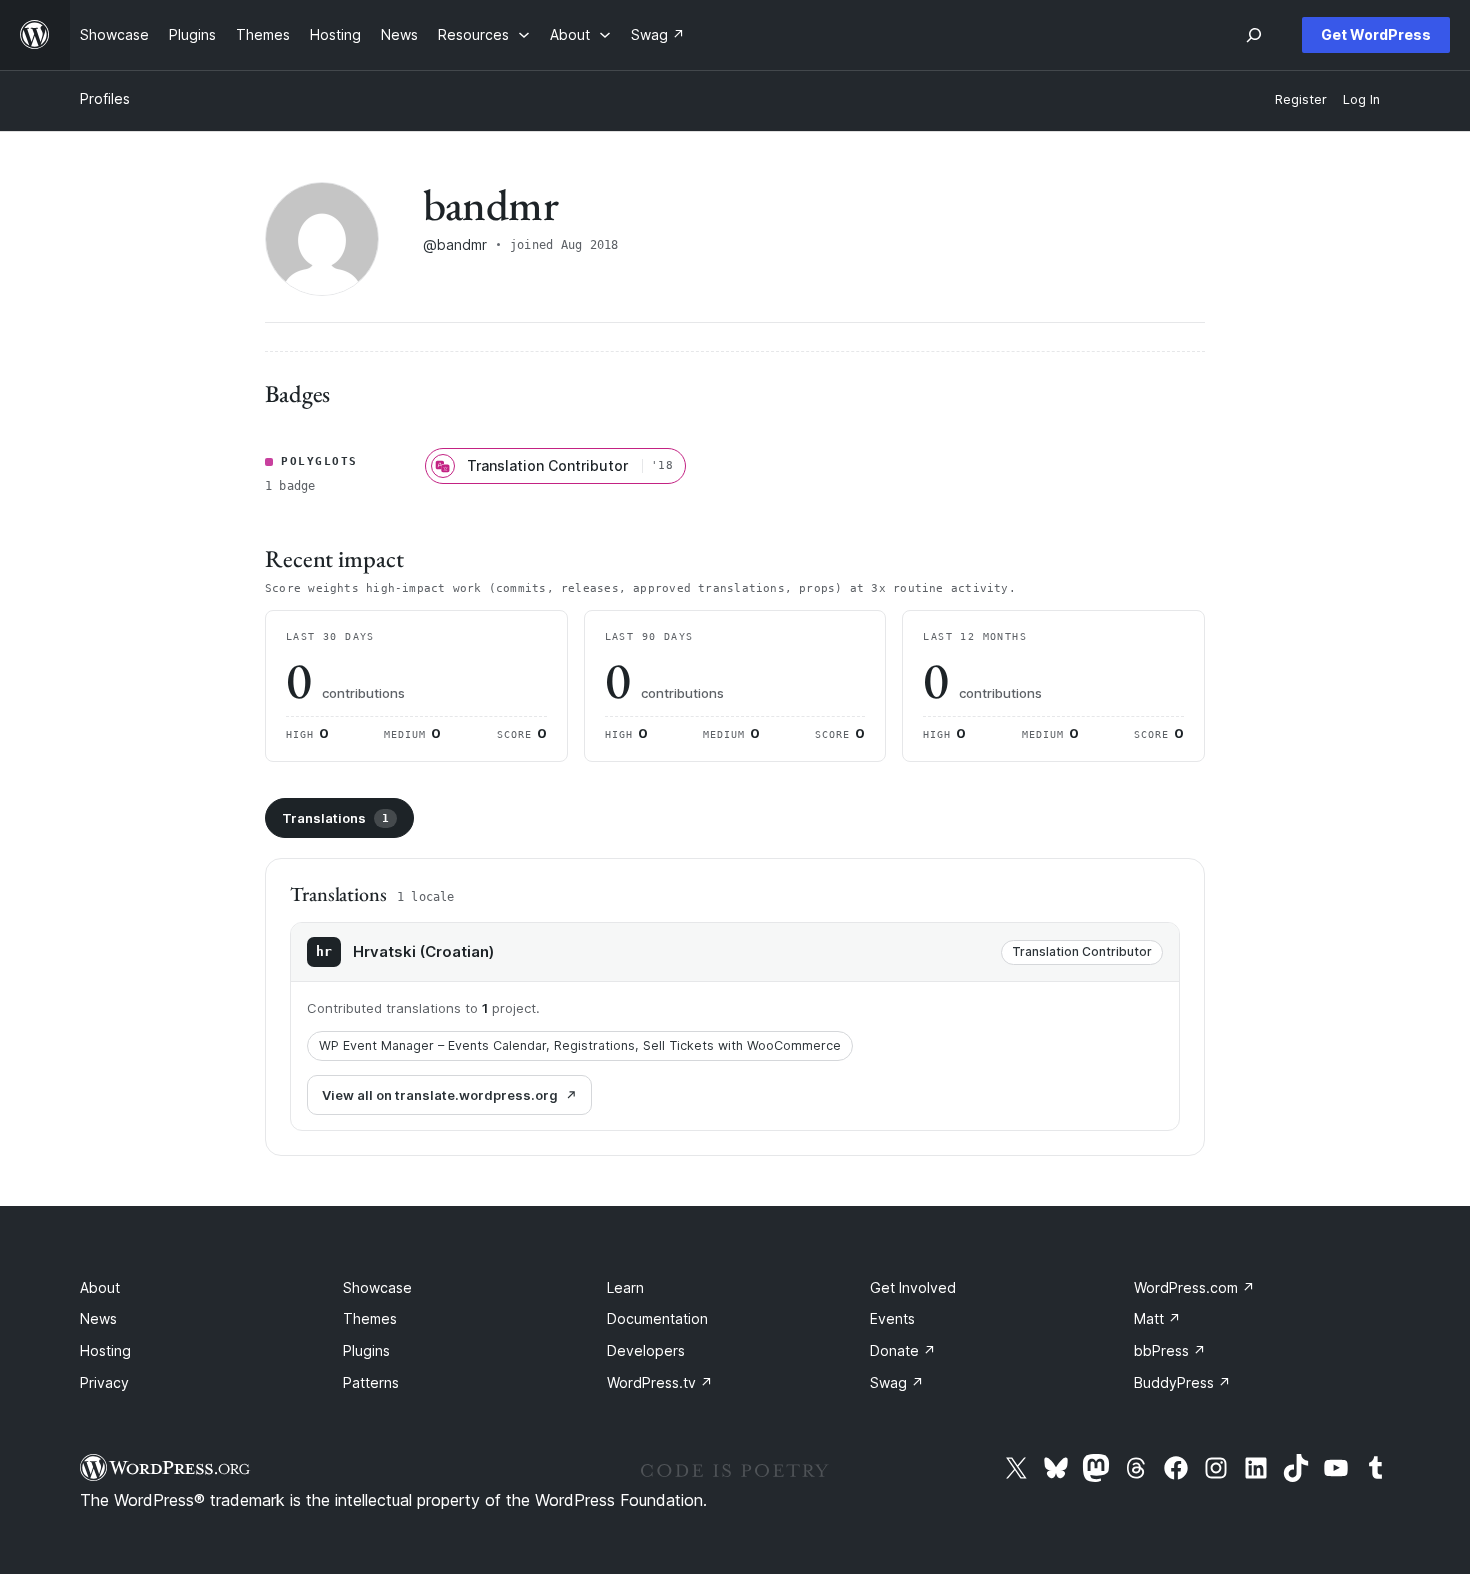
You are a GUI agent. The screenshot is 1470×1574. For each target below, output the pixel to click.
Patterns (371, 1382)
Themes (370, 1318)
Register (1301, 99)
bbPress (1170, 1350)
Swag (897, 1382)
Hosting (105, 1350)
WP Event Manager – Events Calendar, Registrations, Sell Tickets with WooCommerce (580, 1045)
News (98, 1318)
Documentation (657, 1318)
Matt (1157, 1318)
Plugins (366, 1350)
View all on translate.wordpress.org (440, 1095)
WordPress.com (1194, 1287)
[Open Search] (1254, 35)
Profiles (105, 98)
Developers (646, 1350)
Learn (625, 1287)
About (100, 1287)
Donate (903, 1350)
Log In (1361, 99)
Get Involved (913, 1287)
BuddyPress (1182, 1382)
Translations (335, 818)
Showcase (377, 1287)
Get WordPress (1376, 34)
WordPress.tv (660, 1382)
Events (892, 1318)
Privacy (104, 1382)
